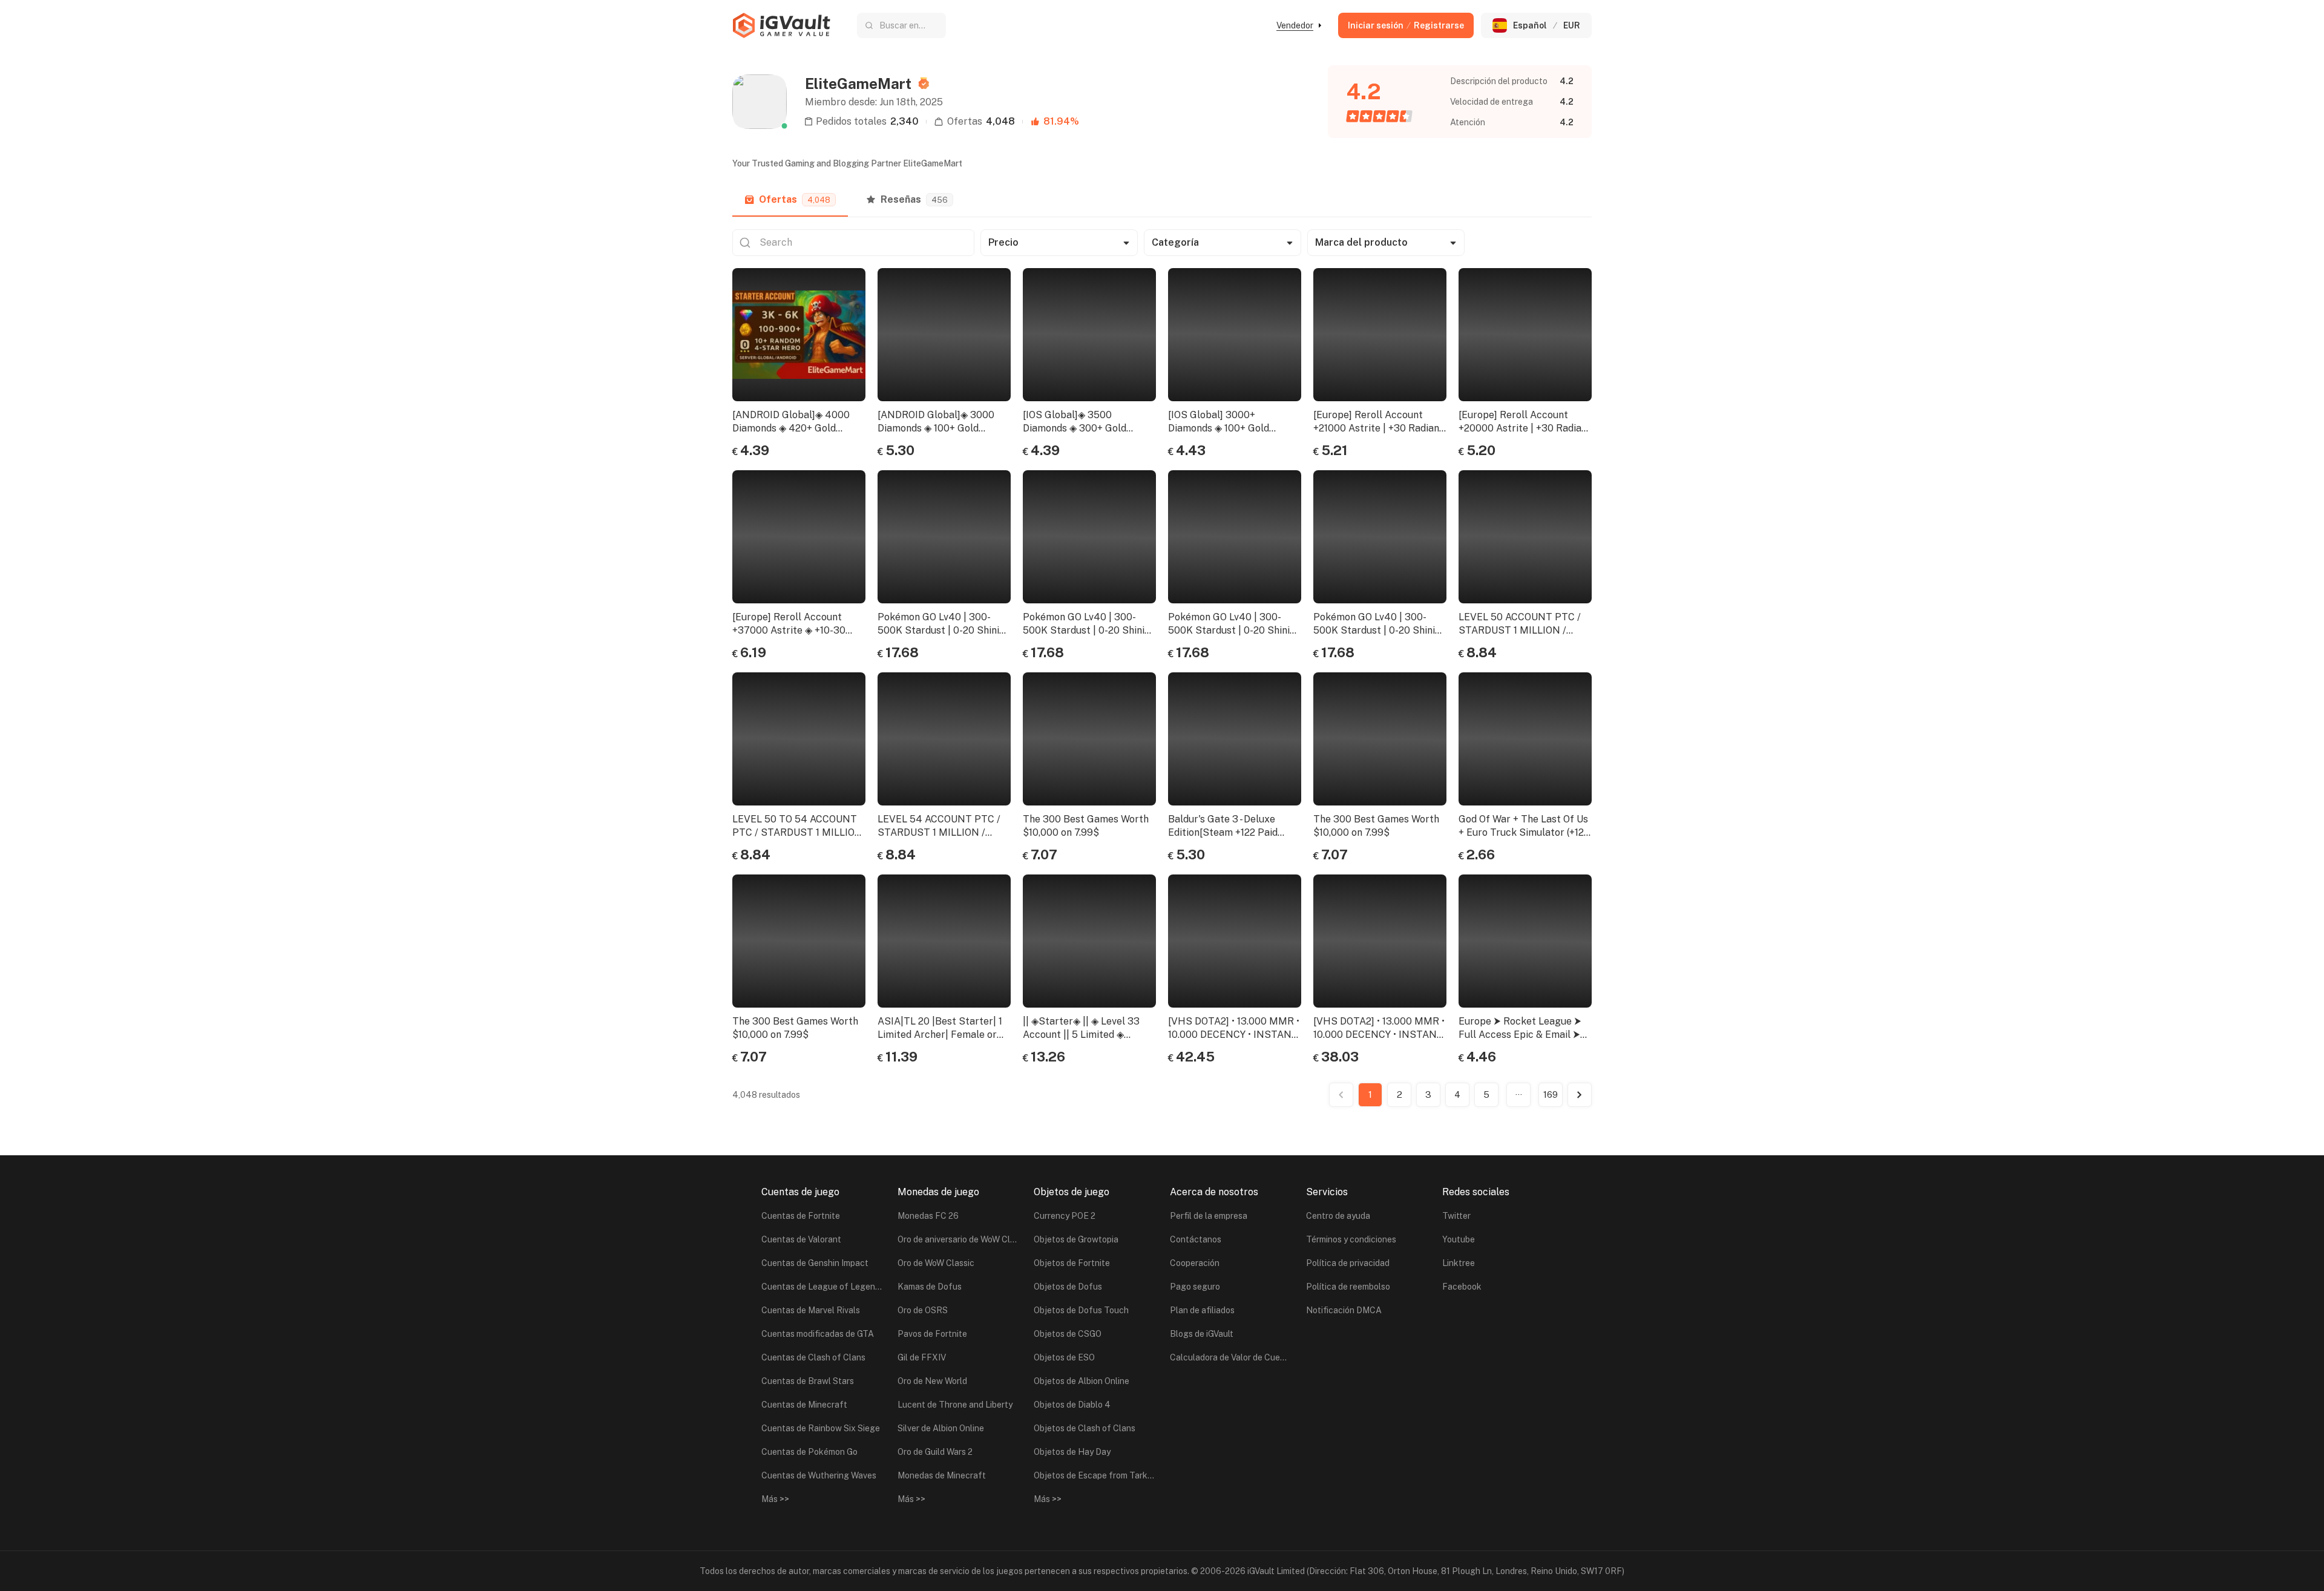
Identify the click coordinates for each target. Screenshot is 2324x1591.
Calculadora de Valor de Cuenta (1230, 1357)
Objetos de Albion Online (1082, 1381)
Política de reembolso (1348, 1287)
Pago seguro (1195, 1287)
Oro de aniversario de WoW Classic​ (958, 1239)
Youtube (1459, 1239)
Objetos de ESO (1064, 1357)
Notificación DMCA (1344, 1310)
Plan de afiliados (1202, 1310)
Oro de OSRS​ (923, 1310)
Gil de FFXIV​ (922, 1357)
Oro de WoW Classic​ (936, 1263)
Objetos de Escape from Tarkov (1094, 1475)
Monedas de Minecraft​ (942, 1475)
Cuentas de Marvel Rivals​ (811, 1310)
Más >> (775, 1499)
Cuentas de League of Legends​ (822, 1287)
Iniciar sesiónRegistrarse (1406, 25)
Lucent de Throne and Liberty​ (955, 1405)
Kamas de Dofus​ (930, 1287)
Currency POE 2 (1065, 1216)
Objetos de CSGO (1068, 1334)
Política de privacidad (1348, 1263)
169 (1551, 1094)
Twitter (1456, 1216)
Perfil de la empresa (1209, 1216)
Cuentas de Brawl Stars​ (808, 1381)
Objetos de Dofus (1068, 1287)
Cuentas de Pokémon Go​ (809, 1452)
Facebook (1462, 1287)
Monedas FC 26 (928, 1216)
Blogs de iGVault (1202, 1334)
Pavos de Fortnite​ (932, 1334)
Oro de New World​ (932, 1381)
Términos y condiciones (1351, 1239)
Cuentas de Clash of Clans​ (813, 1357)
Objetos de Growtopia (1076, 1239)
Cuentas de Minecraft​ (804, 1405)
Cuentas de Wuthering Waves (819, 1475)
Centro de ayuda (1338, 1216)
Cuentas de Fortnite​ (801, 1216)
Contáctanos (1196, 1239)
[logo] (781, 25)
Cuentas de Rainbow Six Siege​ (821, 1428)
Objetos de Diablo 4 (1072, 1405)
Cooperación (1195, 1263)
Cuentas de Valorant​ (801, 1239)
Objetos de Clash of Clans (1085, 1428)
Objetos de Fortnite (1072, 1263)
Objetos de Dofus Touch (1081, 1310)
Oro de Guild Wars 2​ (935, 1452)
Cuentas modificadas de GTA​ (818, 1334)
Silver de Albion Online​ (941, 1428)
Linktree (1459, 1263)
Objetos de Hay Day (1072, 1452)
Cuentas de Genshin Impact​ (815, 1263)
